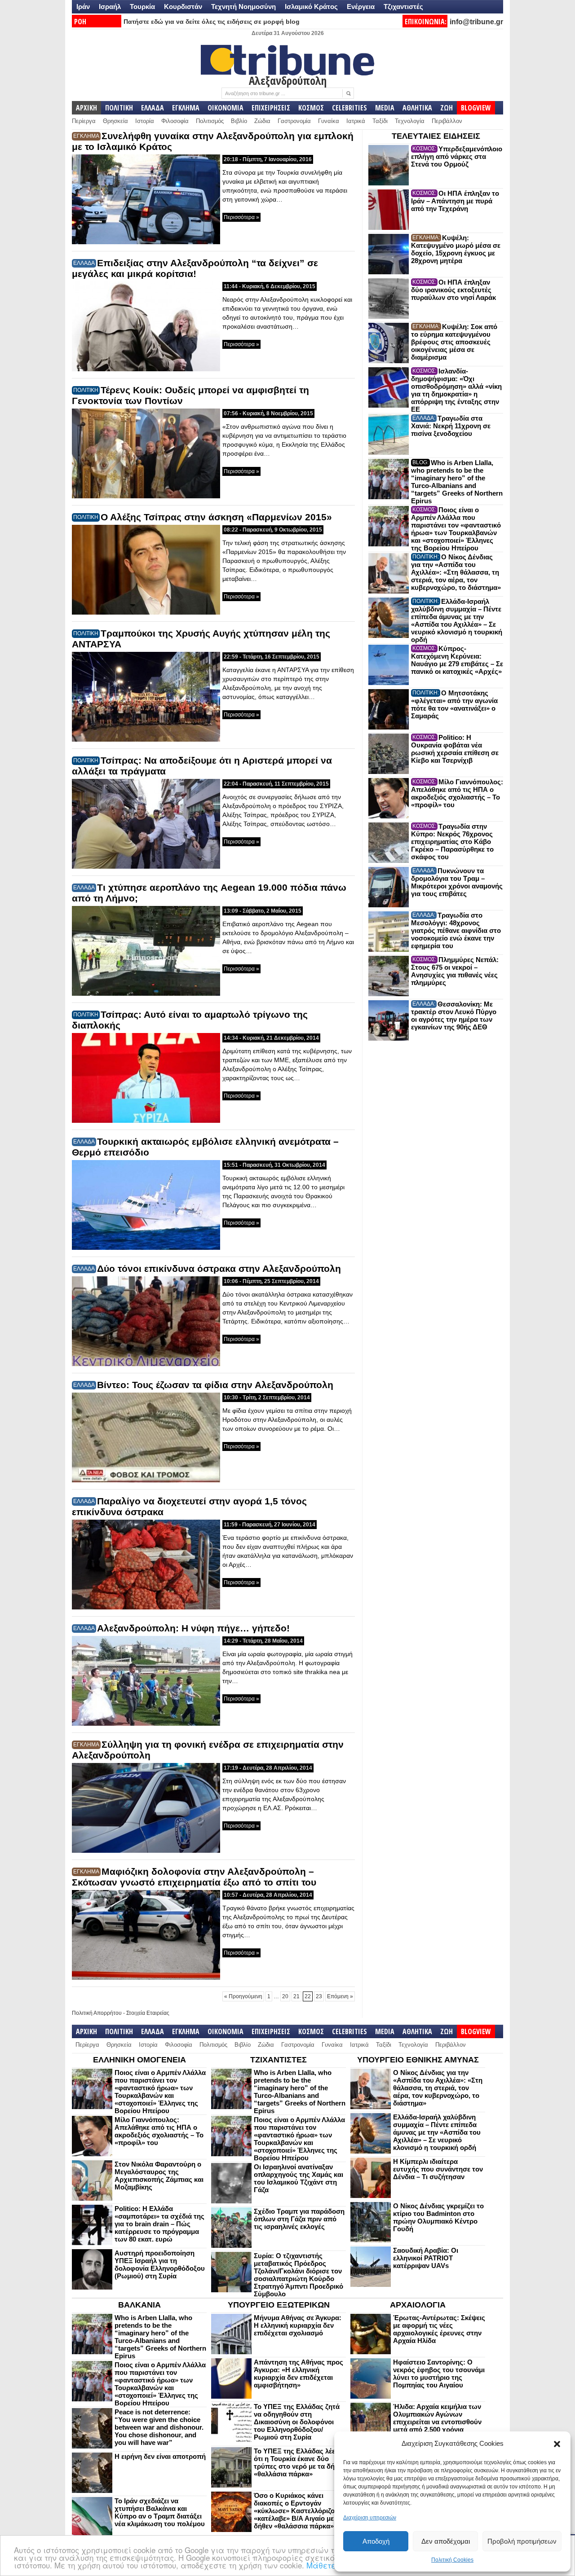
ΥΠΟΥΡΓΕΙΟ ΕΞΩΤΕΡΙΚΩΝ (279, 2305)
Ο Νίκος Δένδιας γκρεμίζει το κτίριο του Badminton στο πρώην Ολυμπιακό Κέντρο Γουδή (438, 2217)
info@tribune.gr (476, 22)
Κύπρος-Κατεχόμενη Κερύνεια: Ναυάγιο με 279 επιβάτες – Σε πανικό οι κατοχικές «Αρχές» (457, 660)
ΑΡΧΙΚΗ (86, 108)
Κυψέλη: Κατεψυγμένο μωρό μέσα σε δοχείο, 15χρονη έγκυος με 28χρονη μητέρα (456, 249)
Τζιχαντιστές (403, 7)
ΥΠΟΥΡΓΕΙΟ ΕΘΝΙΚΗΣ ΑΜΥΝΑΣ (418, 2060)
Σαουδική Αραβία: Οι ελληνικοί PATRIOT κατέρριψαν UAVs (426, 2258)
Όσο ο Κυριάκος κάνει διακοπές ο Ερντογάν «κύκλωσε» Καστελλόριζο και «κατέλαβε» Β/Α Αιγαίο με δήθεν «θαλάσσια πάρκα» (300, 2511)
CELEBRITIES (349, 108)
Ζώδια (262, 121)
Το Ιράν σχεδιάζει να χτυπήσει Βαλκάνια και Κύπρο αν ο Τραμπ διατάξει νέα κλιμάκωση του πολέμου (160, 2512)
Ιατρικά (356, 121)
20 (285, 1996)
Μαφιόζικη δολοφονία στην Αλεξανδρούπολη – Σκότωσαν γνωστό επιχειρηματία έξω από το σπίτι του (194, 1877)
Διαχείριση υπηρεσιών (370, 2518)
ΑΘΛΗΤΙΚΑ (417, 108)
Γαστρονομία (294, 121)
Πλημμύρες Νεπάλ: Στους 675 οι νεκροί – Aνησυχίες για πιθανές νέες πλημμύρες (455, 971)
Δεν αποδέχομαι (446, 2541)
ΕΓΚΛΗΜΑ (186, 108)
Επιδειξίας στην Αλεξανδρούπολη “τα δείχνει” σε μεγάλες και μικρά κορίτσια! (195, 268)
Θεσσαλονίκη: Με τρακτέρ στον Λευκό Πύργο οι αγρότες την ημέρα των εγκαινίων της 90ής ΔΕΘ (454, 1015)
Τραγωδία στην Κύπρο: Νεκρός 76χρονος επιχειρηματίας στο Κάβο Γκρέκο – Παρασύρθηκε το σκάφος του (452, 842)
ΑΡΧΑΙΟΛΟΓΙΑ (418, 2305)
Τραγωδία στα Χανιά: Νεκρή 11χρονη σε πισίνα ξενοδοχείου (451, 426)
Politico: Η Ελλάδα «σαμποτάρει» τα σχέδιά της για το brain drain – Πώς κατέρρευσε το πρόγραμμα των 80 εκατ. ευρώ (159, 2224)
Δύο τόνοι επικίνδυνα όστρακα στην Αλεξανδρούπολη (219, 1268)
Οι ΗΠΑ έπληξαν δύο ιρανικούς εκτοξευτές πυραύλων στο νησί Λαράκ (453, 290)
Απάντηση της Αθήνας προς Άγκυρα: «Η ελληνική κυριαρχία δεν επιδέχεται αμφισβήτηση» (299, 2374)
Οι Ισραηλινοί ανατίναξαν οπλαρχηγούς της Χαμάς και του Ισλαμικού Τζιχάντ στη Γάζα (299, 2178)
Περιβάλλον (447, 121)
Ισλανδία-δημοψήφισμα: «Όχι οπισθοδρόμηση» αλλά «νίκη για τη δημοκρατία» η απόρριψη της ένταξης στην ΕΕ (456, 390)
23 (319, 1996)
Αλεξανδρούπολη (288, 80)
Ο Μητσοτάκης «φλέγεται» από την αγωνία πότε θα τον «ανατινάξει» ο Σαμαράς (454, 704)
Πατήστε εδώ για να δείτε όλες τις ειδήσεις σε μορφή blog (212, 22)
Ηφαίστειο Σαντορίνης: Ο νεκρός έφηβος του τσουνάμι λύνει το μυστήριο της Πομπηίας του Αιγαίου (439, 2374)
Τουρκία (142, 7)
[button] (557, 2444)
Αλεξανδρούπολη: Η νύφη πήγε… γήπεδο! (193, 1628)
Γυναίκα (329, 121)
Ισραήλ (110, 7)
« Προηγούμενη (243, 1996)
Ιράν (83, 7)
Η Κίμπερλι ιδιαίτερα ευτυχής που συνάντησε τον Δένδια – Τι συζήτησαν (438, 2169)
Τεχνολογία (410, 121)
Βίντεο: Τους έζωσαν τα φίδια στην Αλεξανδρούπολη (215, 1385)
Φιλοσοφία (175, 121)
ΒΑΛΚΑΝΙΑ (139, 2305)
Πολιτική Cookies (452, 2560)
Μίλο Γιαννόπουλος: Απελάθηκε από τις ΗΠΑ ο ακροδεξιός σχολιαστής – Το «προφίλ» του (457, 793)
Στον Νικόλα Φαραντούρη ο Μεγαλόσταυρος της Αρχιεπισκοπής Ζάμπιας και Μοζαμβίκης (159, 2176)
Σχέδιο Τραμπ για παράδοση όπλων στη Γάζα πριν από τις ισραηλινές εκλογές (299, 2219)
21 (296, 1996)
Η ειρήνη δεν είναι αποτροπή (160, 2456)
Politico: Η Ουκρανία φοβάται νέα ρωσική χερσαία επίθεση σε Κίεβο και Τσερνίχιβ (455, 749)
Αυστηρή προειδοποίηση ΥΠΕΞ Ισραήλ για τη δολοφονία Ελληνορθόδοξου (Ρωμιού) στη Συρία (160, 2264)
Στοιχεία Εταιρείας (148, 2013)
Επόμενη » (340, 1996)
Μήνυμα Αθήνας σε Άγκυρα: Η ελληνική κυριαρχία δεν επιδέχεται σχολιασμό (298, 2325)
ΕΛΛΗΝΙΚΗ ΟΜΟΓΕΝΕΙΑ (139, 2060)
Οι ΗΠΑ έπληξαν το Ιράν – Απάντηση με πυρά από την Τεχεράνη (455, 201)
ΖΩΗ (447, 108)
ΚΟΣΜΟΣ (311, 108)
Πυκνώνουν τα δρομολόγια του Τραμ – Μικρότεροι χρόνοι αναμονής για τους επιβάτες (457, 882)
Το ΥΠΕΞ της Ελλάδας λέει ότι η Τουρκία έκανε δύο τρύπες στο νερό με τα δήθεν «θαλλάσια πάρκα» (299, 2462)
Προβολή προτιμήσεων (522, 2541)
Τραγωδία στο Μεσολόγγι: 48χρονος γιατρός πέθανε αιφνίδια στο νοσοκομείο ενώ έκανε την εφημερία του (456, 930)
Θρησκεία (115, 121)
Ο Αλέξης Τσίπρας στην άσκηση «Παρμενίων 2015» (216, 517)
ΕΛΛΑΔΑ (153, 108)
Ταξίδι (380, 121)
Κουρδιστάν (183, 7)
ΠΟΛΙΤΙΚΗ (119, 108)
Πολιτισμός (210, 121)
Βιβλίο (239, 121)
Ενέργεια (361, 7)
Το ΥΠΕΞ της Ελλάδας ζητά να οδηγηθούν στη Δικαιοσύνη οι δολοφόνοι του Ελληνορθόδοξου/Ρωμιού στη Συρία (297, 2422)
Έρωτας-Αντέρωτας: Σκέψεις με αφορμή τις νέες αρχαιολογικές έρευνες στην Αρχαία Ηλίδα (439, 2329)
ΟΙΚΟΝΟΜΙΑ (226, 108)
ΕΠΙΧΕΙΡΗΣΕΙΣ (271, 108)
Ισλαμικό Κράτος (311, 7)
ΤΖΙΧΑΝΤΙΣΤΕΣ (279, 2060)
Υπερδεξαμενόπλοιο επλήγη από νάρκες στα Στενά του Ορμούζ (457, 156)
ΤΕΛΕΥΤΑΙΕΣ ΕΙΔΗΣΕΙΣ (436, 136)
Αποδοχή (376, 2541)
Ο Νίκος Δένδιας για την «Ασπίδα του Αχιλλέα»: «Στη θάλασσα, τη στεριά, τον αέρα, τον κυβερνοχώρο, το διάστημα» (456, 572)
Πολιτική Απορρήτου (97, 2013)
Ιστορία (145, 121)
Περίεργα (84, 121)
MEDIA (385, 108)
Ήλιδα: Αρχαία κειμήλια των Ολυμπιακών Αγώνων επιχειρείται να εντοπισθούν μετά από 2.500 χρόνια (437, 2418)
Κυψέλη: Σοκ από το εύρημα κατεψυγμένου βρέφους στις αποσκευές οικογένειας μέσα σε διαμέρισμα (454, 342)
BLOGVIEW (476, 108)
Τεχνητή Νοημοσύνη (243, 7)
